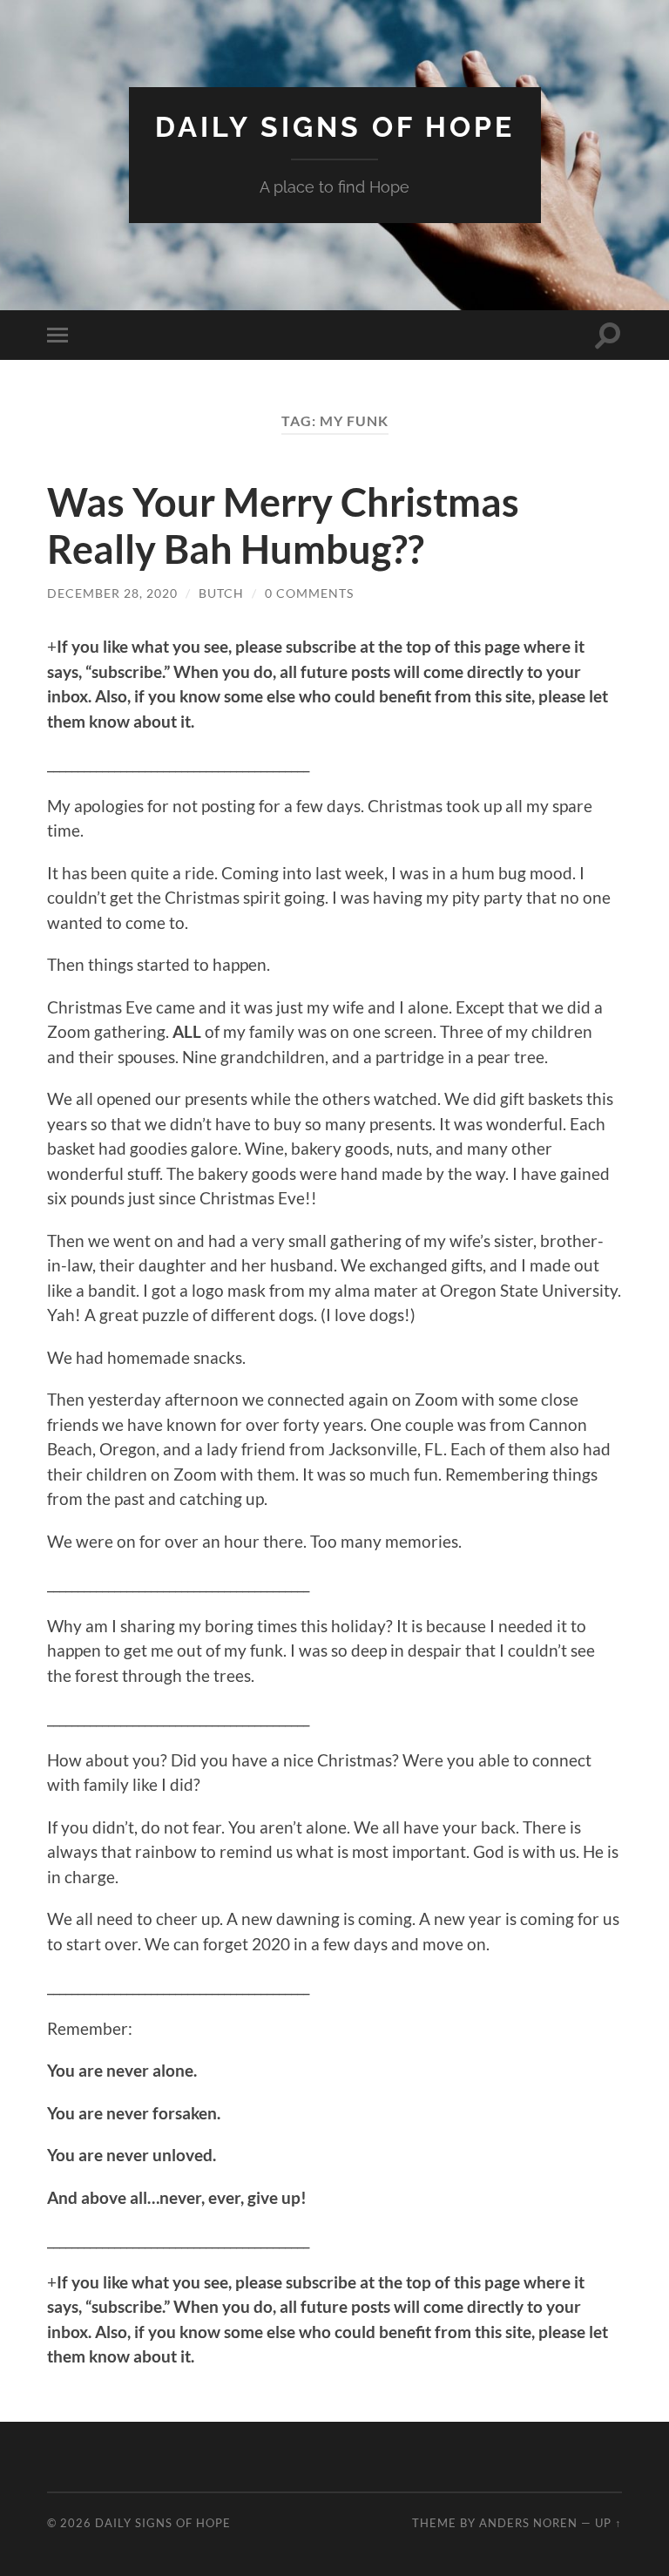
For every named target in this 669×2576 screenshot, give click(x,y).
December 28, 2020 (112, 593)
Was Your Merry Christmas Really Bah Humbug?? (283, 525)
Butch (221, 593)
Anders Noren (528, 2523)
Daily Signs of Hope (335, 127)
